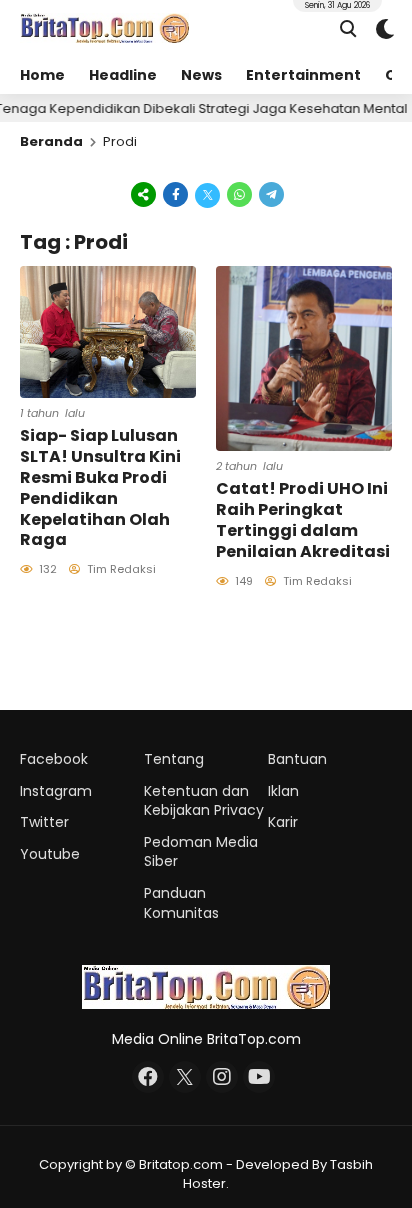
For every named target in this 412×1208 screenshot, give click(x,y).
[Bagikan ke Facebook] (176, 194)
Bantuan (297, 759)
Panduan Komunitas (181, 903)
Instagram (56, 791)
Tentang (174, 759)
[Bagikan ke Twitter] (208, 194)
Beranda (51, 141)
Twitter (44, 822)
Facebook (54, 759)
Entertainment (303, 75)
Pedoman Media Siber (201, 852)
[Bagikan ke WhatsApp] (240, 194)
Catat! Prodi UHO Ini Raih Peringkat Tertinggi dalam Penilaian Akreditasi (303, 519)
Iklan (283, 791)
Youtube (50, 854)
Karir (283, 822)
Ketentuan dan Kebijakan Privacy (204, 801)
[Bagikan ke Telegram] (270, 194)
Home (42, 75)
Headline (123, 75)
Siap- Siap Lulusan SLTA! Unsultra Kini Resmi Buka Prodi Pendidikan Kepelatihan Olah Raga (100, 487)
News (201, 75)
